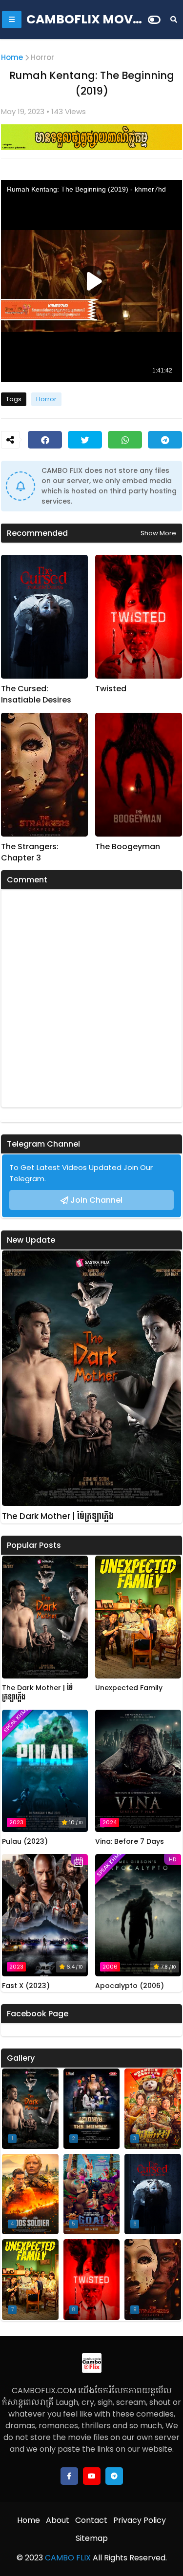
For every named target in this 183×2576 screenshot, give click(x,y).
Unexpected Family (129, 1688)
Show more (158, 533)
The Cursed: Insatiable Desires (36, 694)
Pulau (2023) (25, 1842)
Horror (42, 57)
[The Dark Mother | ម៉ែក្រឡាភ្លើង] (91, 1378)
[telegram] (114, 2476)
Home (12, 57)
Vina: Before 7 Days (130, 1842)
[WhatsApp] (125, 440)
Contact (91, 2520)
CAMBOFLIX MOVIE (85, 19)
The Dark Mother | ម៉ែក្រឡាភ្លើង (58, 1516)
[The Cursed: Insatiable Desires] (44, 617)
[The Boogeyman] (139, 775)
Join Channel (96, 1200)
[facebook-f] (69, 2476)
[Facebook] (45, 440)
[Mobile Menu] (12, 20)
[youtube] (92, 2476)
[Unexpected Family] (138, 1617)
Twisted (111, 689)
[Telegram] (165, 440)
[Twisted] (139, 617)
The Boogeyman (128, 847)
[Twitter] (85, 440)
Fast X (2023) (26, 1986)
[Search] (174, 20)
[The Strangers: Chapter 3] (44, 775)
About (58, 2520)
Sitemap (92, 2538)
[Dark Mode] (154, 20)
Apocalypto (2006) (130, 1986)
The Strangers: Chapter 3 (30, 852)
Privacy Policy (140, 2520)
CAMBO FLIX (67, 2558)
